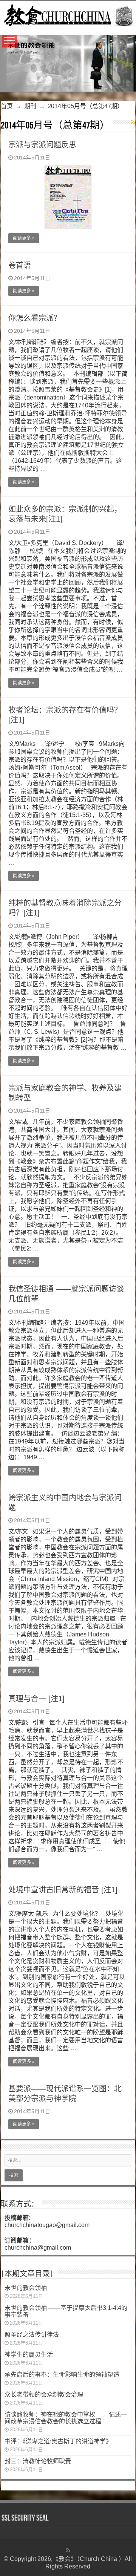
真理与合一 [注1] (36, 1699)
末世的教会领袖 (26, 2288)
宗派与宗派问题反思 (42, 145)
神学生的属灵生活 (29, 2355)
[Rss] (68, 2550)
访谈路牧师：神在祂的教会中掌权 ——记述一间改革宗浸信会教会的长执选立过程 (66, 2418)
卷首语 (20, 265)
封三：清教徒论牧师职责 (38, 2461)
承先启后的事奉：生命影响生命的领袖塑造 (62, 2375)
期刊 (30, 106)
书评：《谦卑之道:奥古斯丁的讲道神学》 (58, 2441)
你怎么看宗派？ (35, 318)
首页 (7, 106)
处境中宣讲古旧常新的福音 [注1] (63, 1890)
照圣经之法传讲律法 (32, 2335)
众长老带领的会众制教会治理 (44, 2395)
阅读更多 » (24, 238)
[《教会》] (68, 14)
